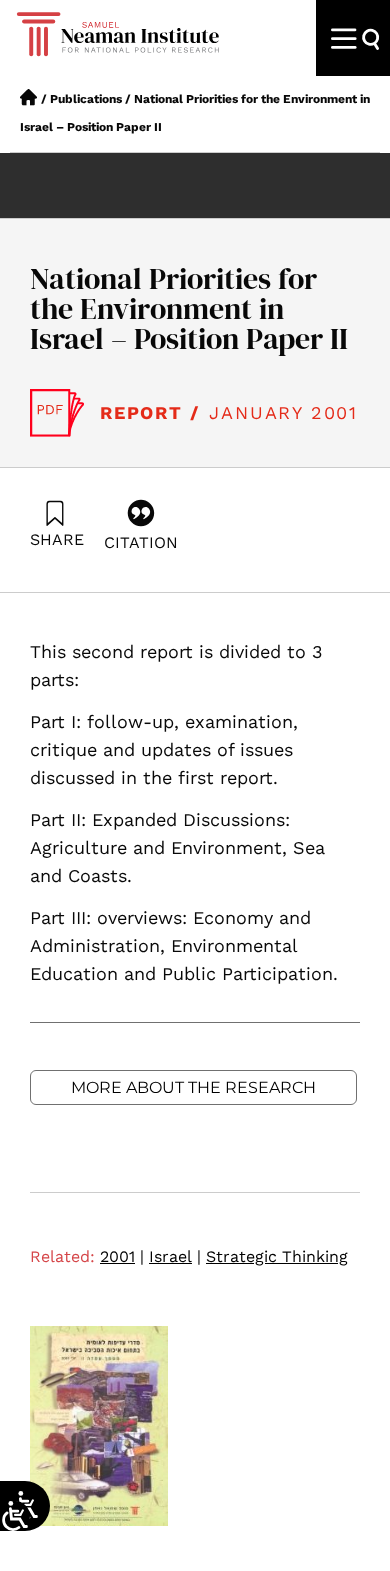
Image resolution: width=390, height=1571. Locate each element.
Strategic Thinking (277, 1256)
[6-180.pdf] (57, 413)
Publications (86, 99)
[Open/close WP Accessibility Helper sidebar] (15, 1516)
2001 (122, 1256)
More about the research (193, 1087)
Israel (175, 1256)
